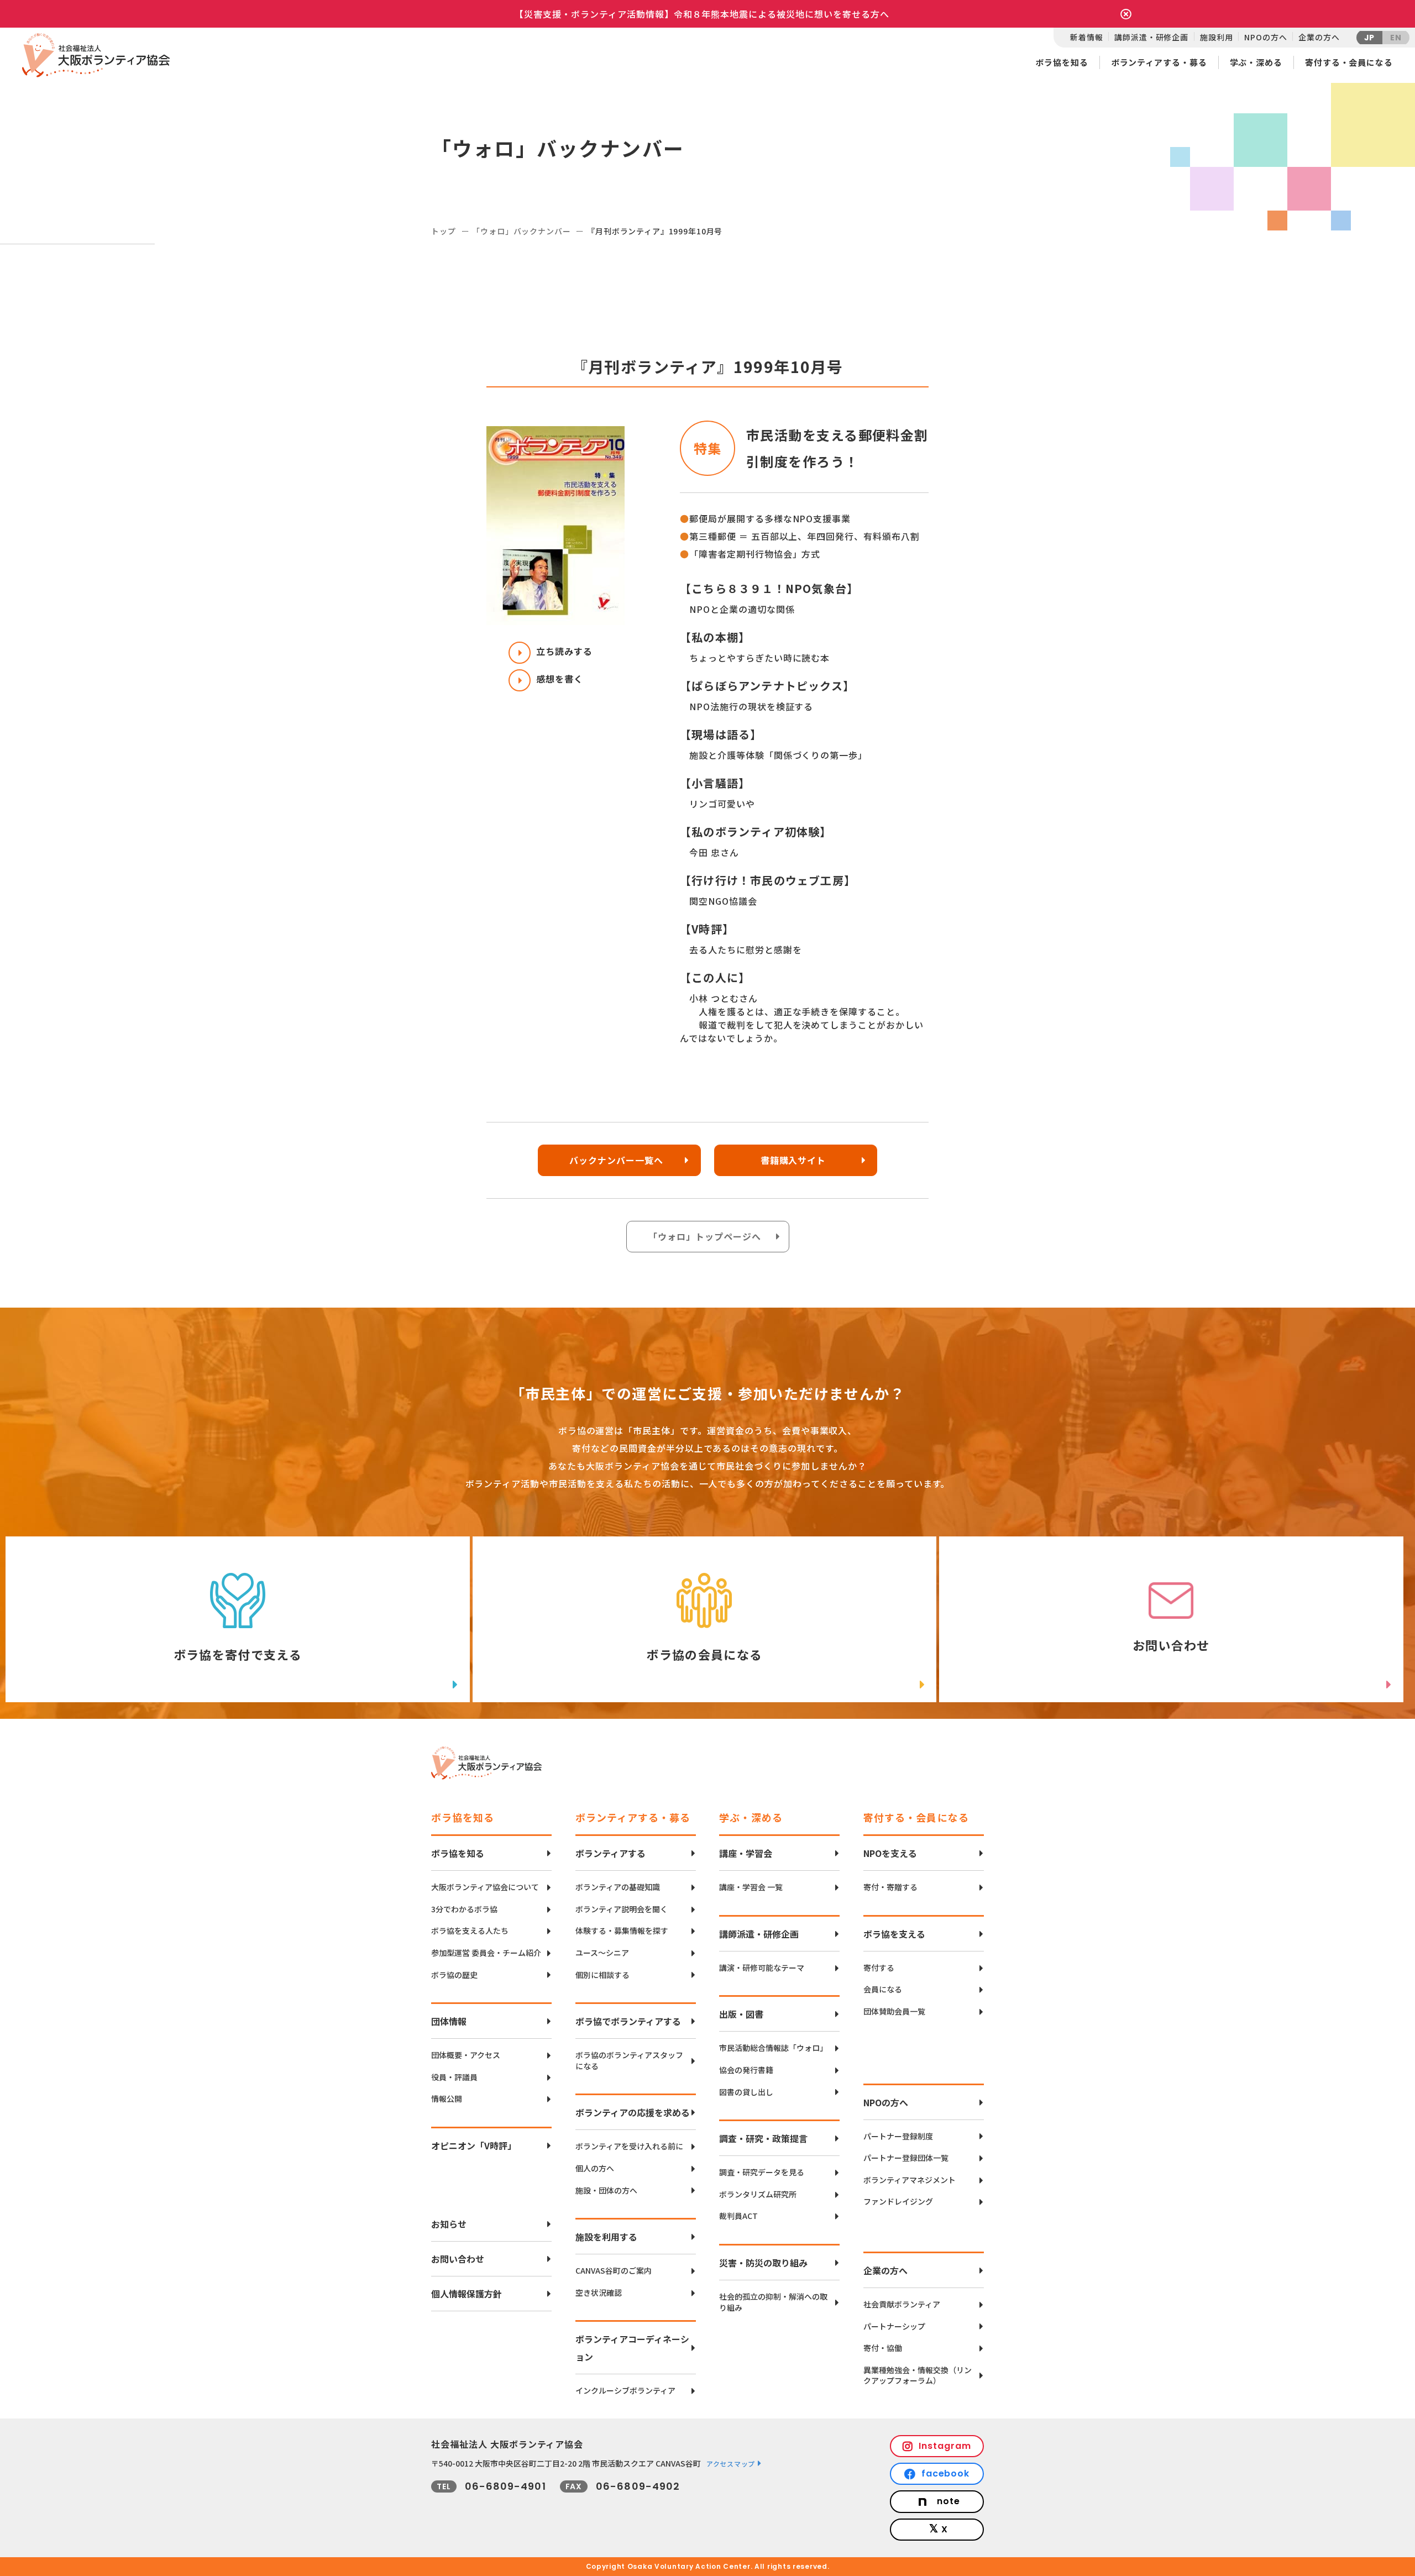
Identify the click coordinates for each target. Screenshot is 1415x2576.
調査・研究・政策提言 (763, 2138)
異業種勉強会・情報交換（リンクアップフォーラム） (918, 2376)
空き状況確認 (599, 2293)
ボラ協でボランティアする (628, 2021)
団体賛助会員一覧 (894, 2011)
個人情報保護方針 (467, 2294)
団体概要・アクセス (466, 2055)
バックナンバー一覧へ (616, 1160)
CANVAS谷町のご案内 (614, 2271)
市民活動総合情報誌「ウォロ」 (773, 2048)
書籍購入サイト (793, 1160)
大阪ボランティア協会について (485, 1887)
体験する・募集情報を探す (622, 1931)
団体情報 (449, 2021)
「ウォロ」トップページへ (705, 1236)
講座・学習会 (746, 1853)
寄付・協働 (883, 2348)
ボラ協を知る (1062, 62)
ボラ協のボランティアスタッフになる (629, 2061)
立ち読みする (564, 651)
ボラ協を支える (894, 1934)
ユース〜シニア (602, 1953)
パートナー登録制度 (898, 2136)
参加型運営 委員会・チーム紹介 (486, 1953)
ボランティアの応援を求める (633, 2112)
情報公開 (447, 2099)
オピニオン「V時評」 (474, 2145)
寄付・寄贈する (890, 1887)
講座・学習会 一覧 (751, 1887)
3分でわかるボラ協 (464, 1909)
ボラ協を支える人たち (470, 1931)
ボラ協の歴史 (454, 1975)
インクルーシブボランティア (625, 2391)
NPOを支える (890, 1853)
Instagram (945, 2446)
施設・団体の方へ (606, 2191)
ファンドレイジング (898, 2202)
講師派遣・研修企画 (1151, 37)
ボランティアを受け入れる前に (629, 2146)
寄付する (879, 1968)
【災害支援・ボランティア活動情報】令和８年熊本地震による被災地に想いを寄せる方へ (702, 14)
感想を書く (560, 679)
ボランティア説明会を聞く (622, 1909)
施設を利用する (606, 2237)
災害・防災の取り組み (763, 2263)
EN (1396, 38)
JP (1370, 38)
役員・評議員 (454, 2077)
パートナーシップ (894, 2326)
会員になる (883, 1989)
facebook (946, 2473)
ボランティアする (610, 1853)
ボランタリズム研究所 (758, 2194)
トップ (444, 231)
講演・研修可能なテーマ (762, 1968)
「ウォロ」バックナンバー (521, 231)
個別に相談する (602, 1975)
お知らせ (449, 2224)
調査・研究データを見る (762, 2172)
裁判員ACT (738, 2216)
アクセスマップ (731, 2464)
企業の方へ (1319, 37)
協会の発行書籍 (746, 2070)
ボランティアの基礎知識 (618, 1887)
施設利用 (1216, 37)
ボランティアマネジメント (910, 2180)
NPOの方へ (1265, 37)
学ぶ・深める (1256, 62)
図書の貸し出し (746, 2092)
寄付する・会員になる (1349, 62)
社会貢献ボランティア (902, 2304)
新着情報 (1086, 37)
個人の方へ (595, 2168)
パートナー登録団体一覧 (906, 2158)
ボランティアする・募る (1159, 62)
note (948, 2501)
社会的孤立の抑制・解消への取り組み (773, 2302)
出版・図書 (741, 2014)
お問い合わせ (458, 2259)
